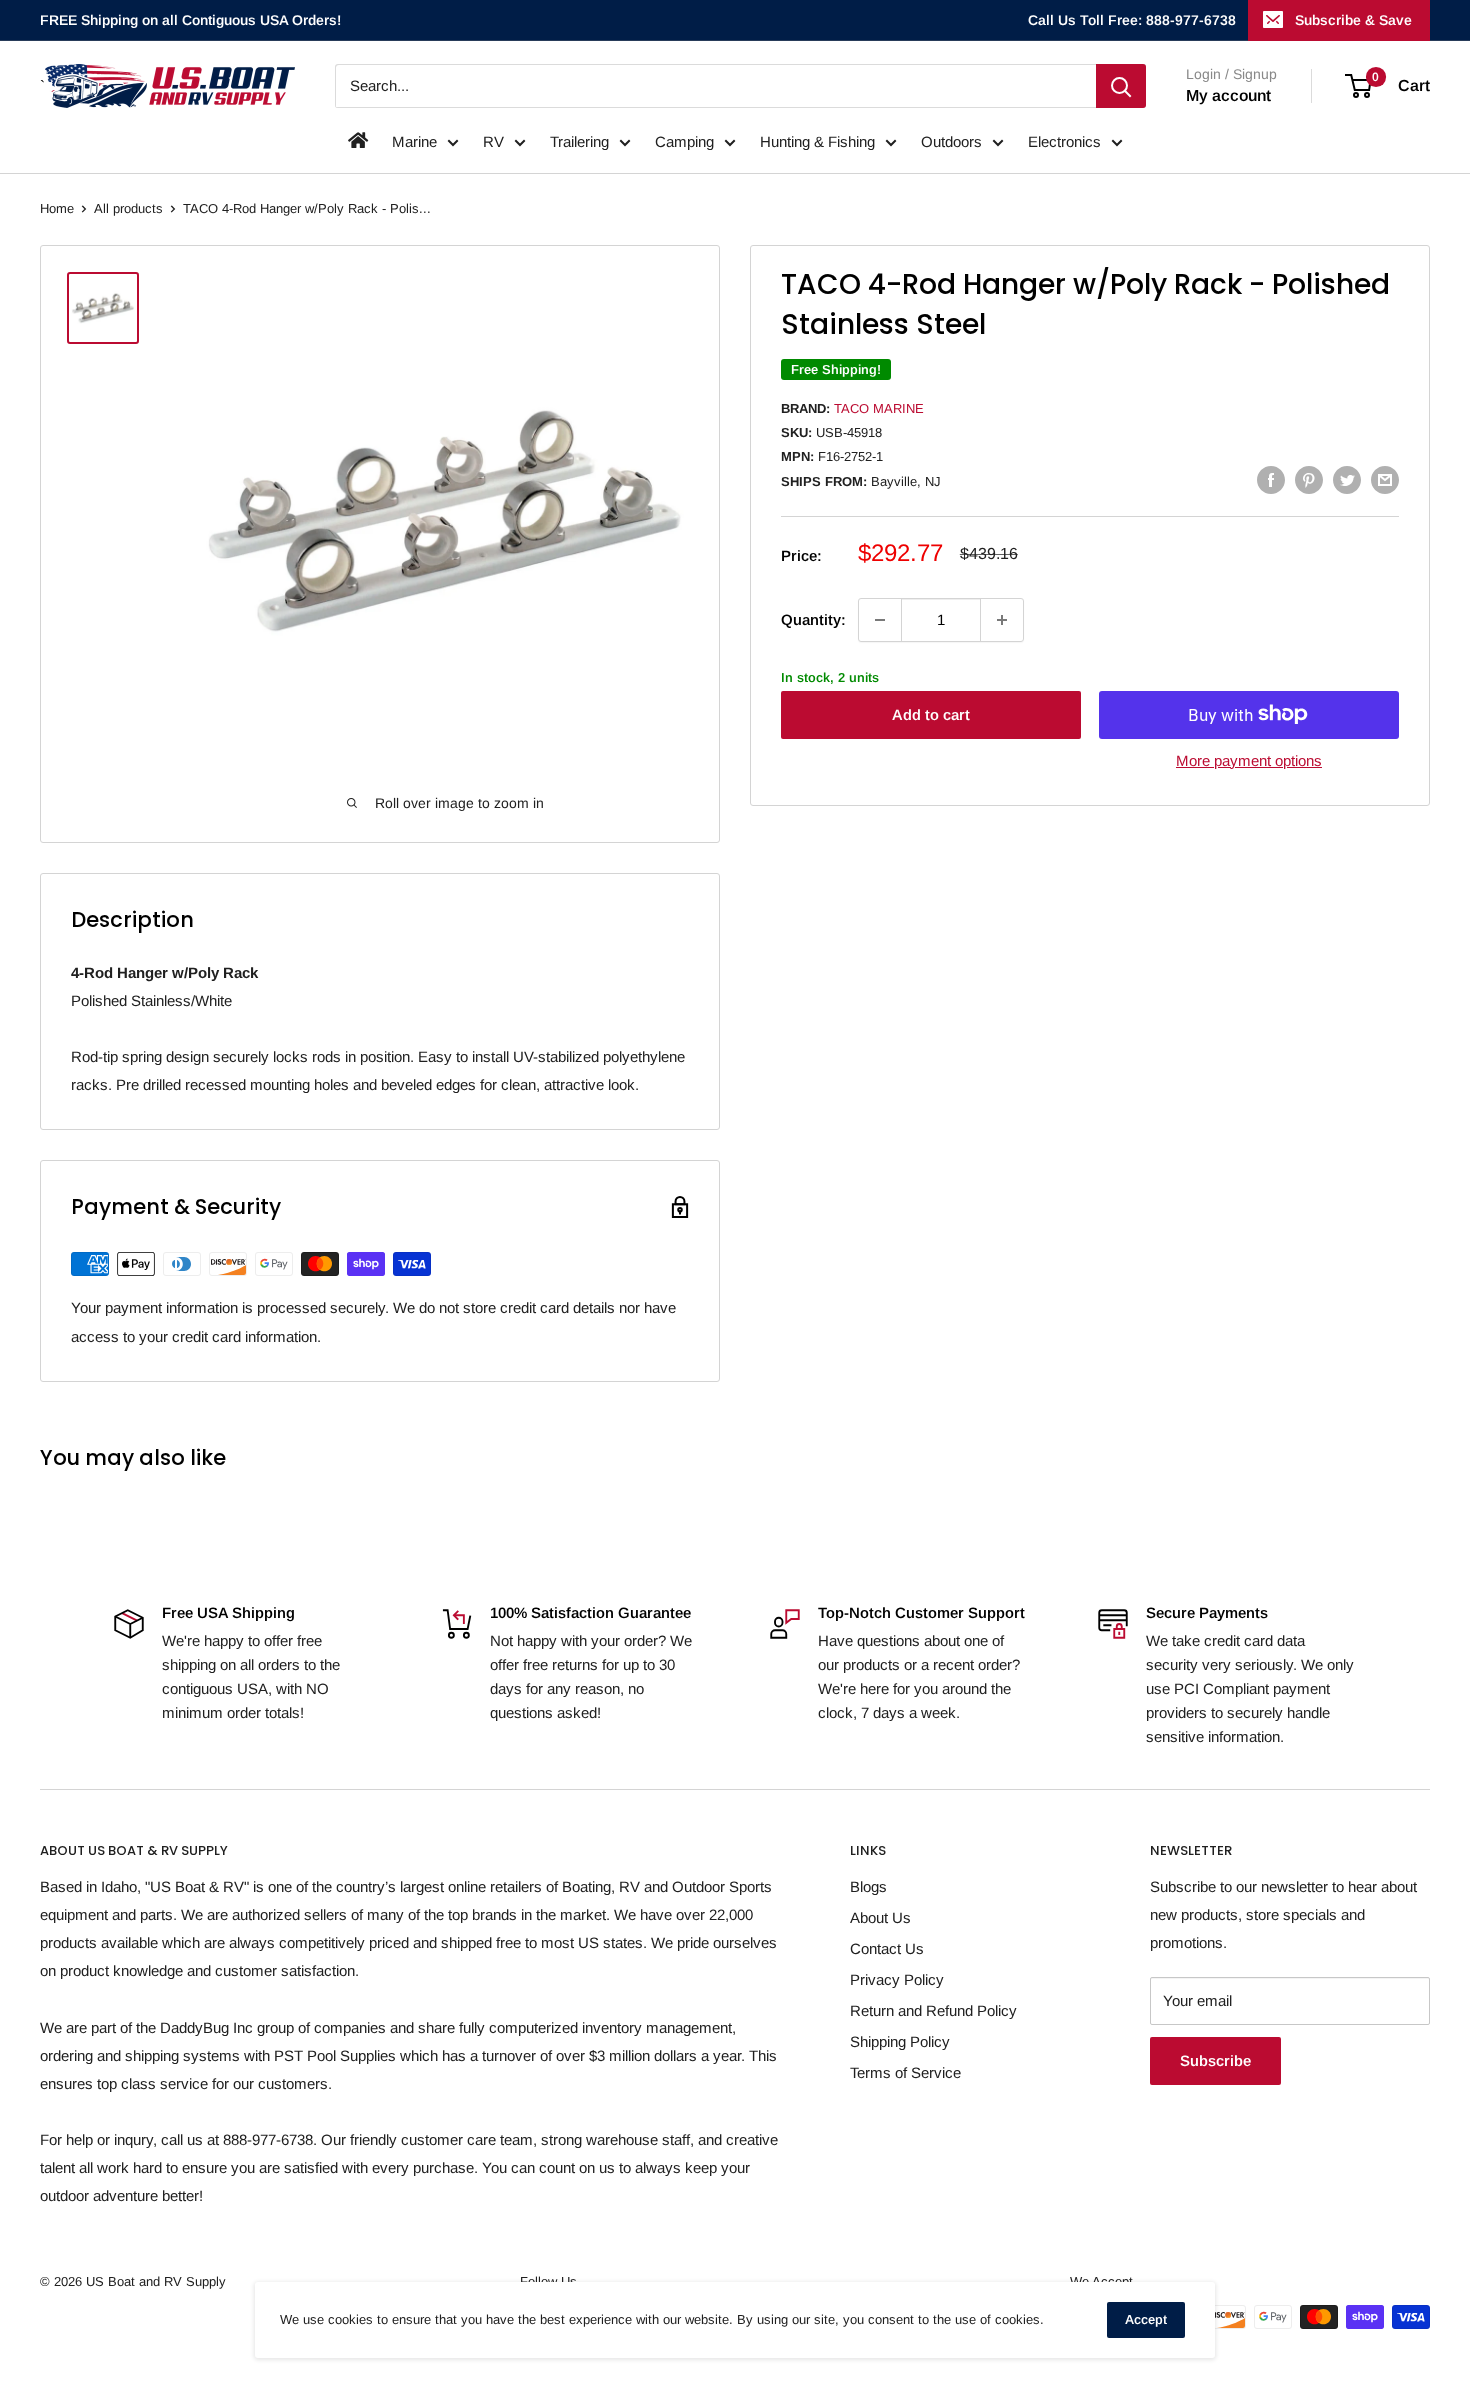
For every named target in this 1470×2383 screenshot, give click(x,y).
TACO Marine (879, 408)
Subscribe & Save (1353, 20)
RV (493, 141)
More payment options (1249, 759)
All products (128, 208)
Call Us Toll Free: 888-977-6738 (1132, 20)
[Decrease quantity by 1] (880, 620)
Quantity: (813, 619)
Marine (414, 141)
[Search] (1121, 86)
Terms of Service (905, 2072)
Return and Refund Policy (933, 2010)
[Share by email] (1385, 479)
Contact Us (887, 1948)
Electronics (1064, 141)
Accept (1146, 2319)
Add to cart (931, 713)
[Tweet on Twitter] (1347, 479)
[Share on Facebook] (1271, 479)
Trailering (579, 141)
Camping (684, 141)
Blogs (868, 1886)
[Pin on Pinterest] (1309, 479)
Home (57, 208)
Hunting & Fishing (817, 141)
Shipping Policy (900, 2041)
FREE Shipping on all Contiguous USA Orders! (190, 20)
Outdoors (951, 141)
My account (1228, 95)
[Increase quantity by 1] (1002, 620)
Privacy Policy (897, 1979)
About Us (880, 1917)
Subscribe (1215, 2060)
